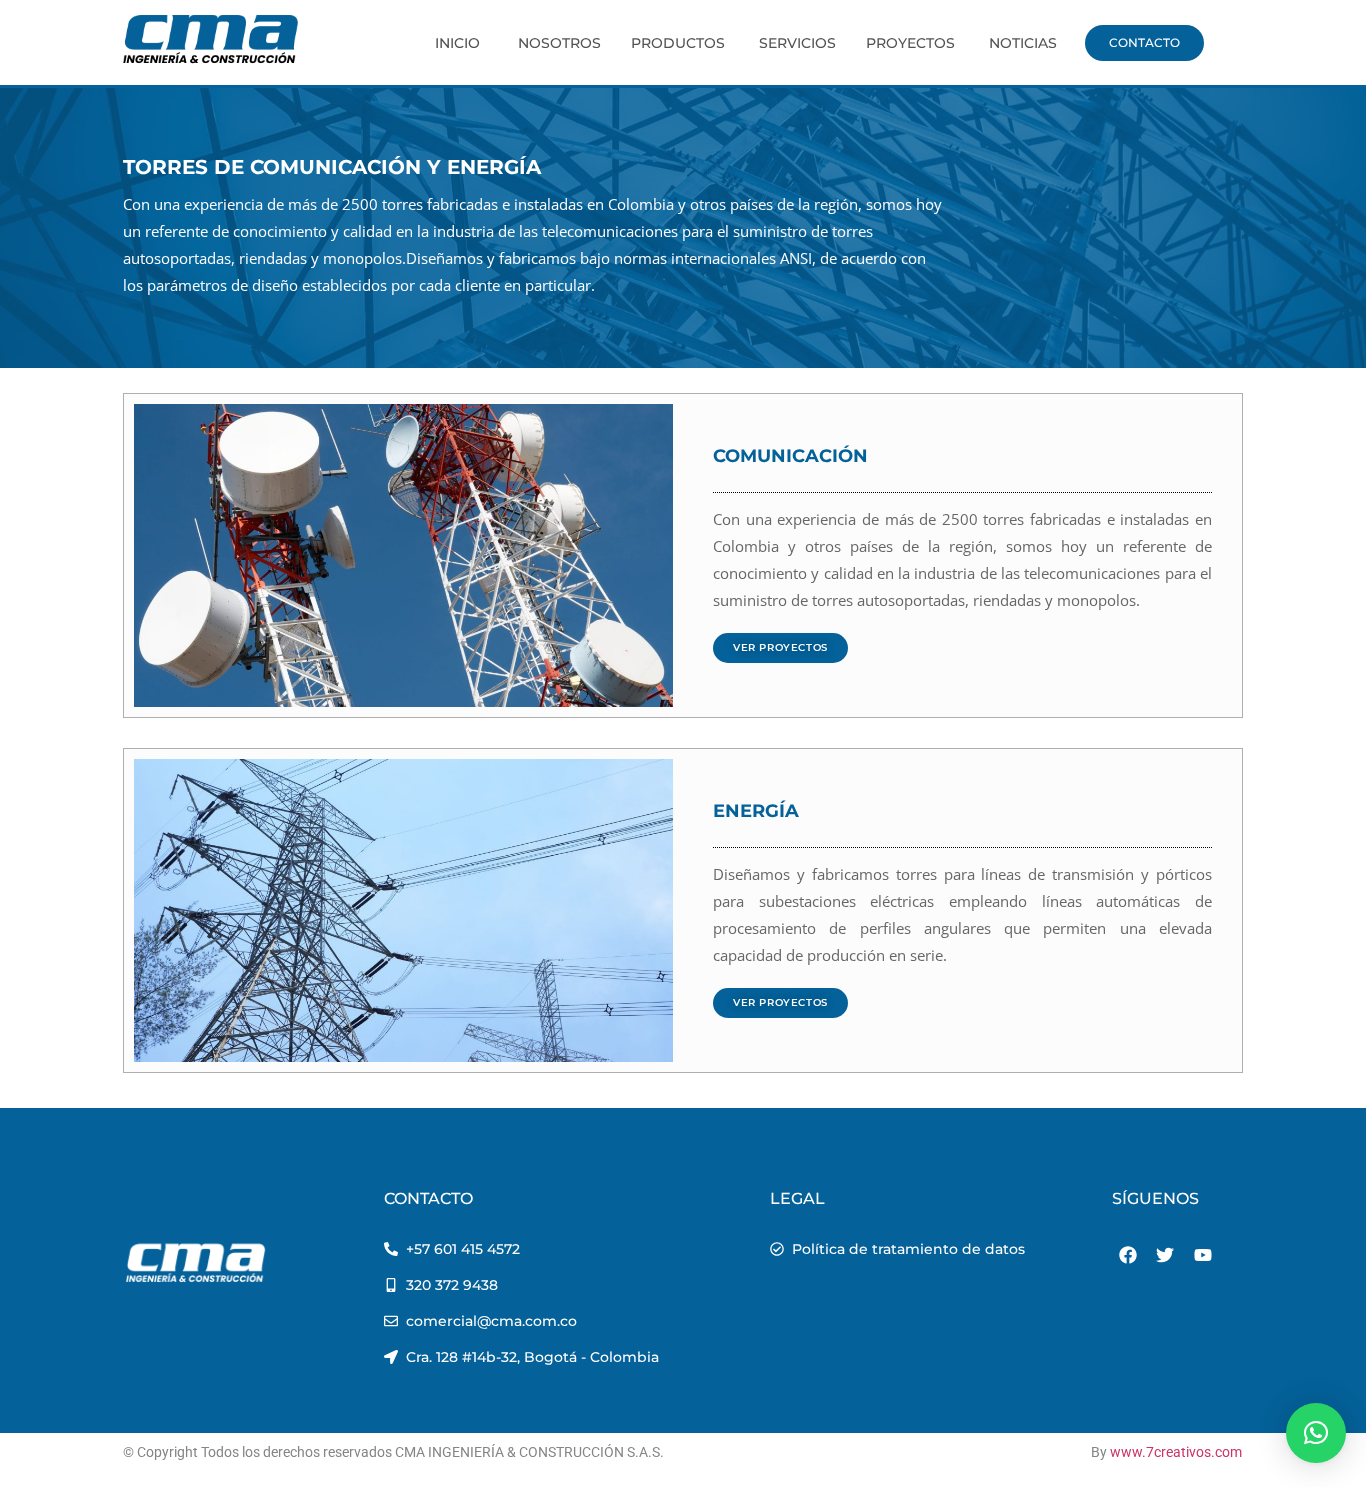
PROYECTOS (910, 43)
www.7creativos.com (1176, 1452)
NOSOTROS (559, 43)
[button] (1316, 1433)
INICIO (457, 43)
